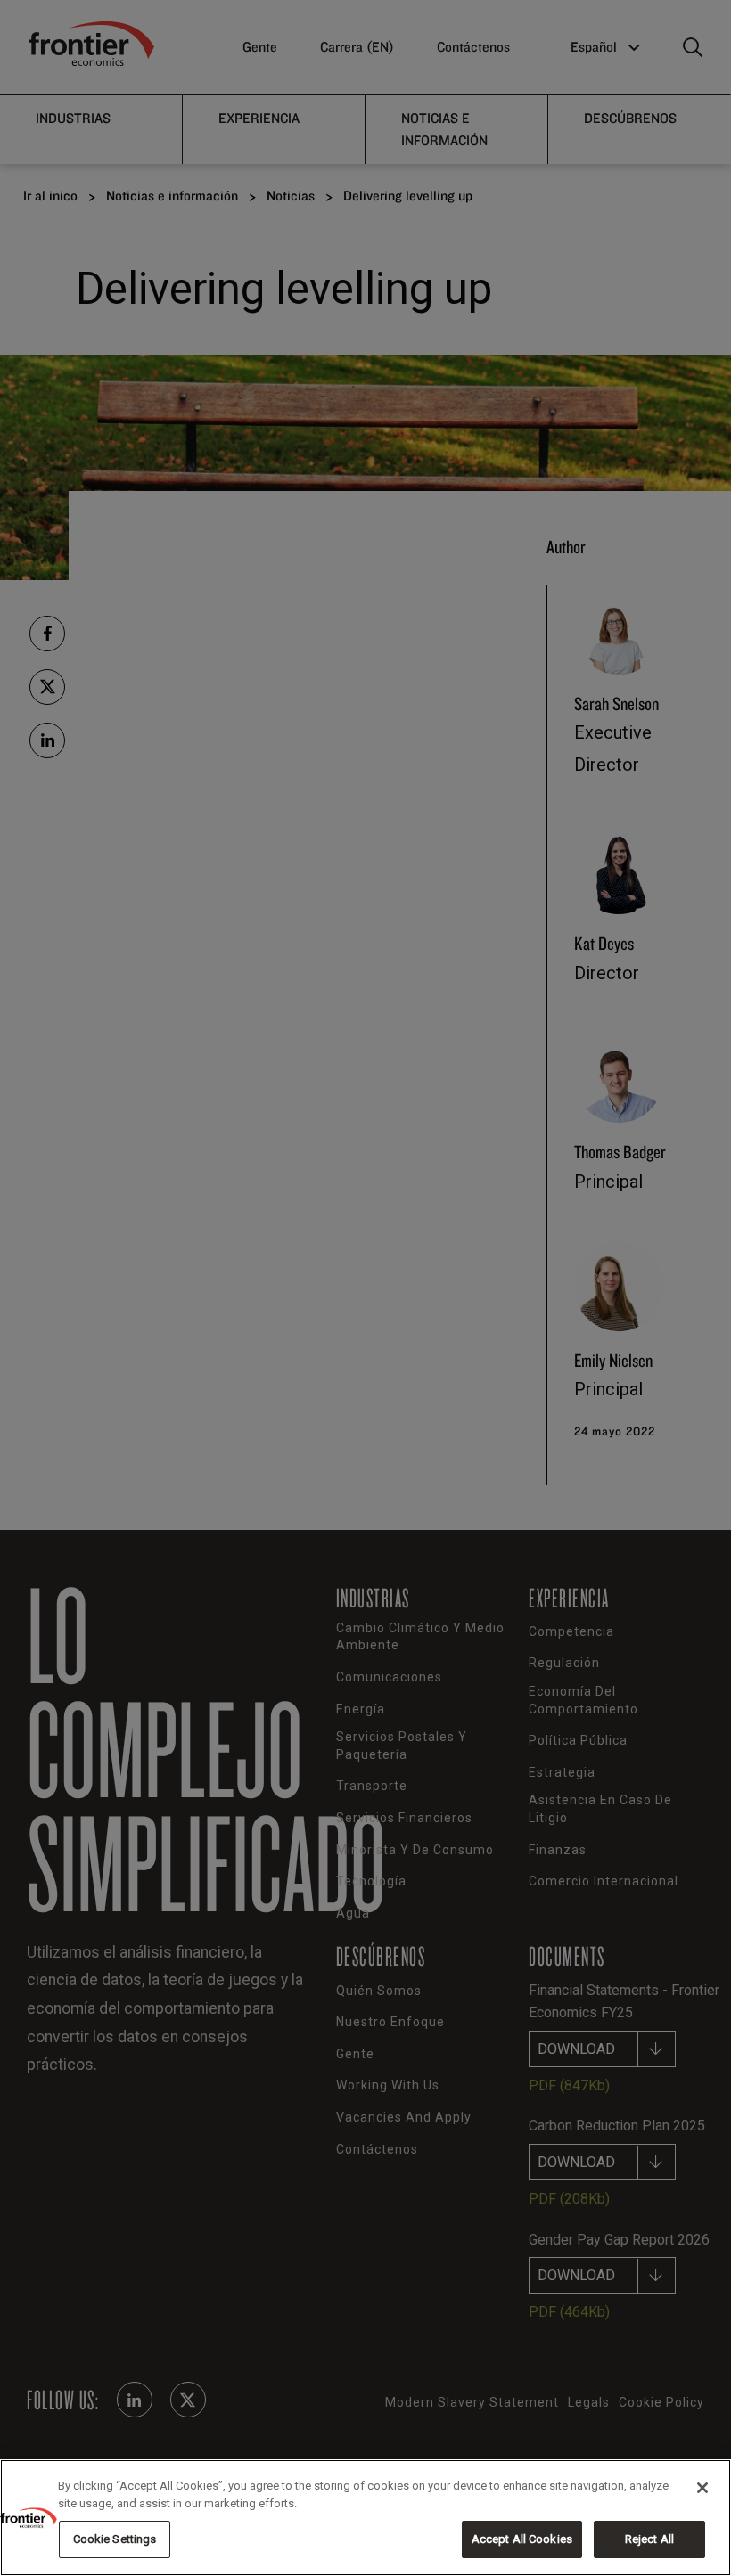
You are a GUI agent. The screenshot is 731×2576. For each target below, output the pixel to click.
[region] (365, 2518)
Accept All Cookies (522, 2539)
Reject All (649, 2539)
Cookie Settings (115, 2539)
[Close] (702, 2488)
